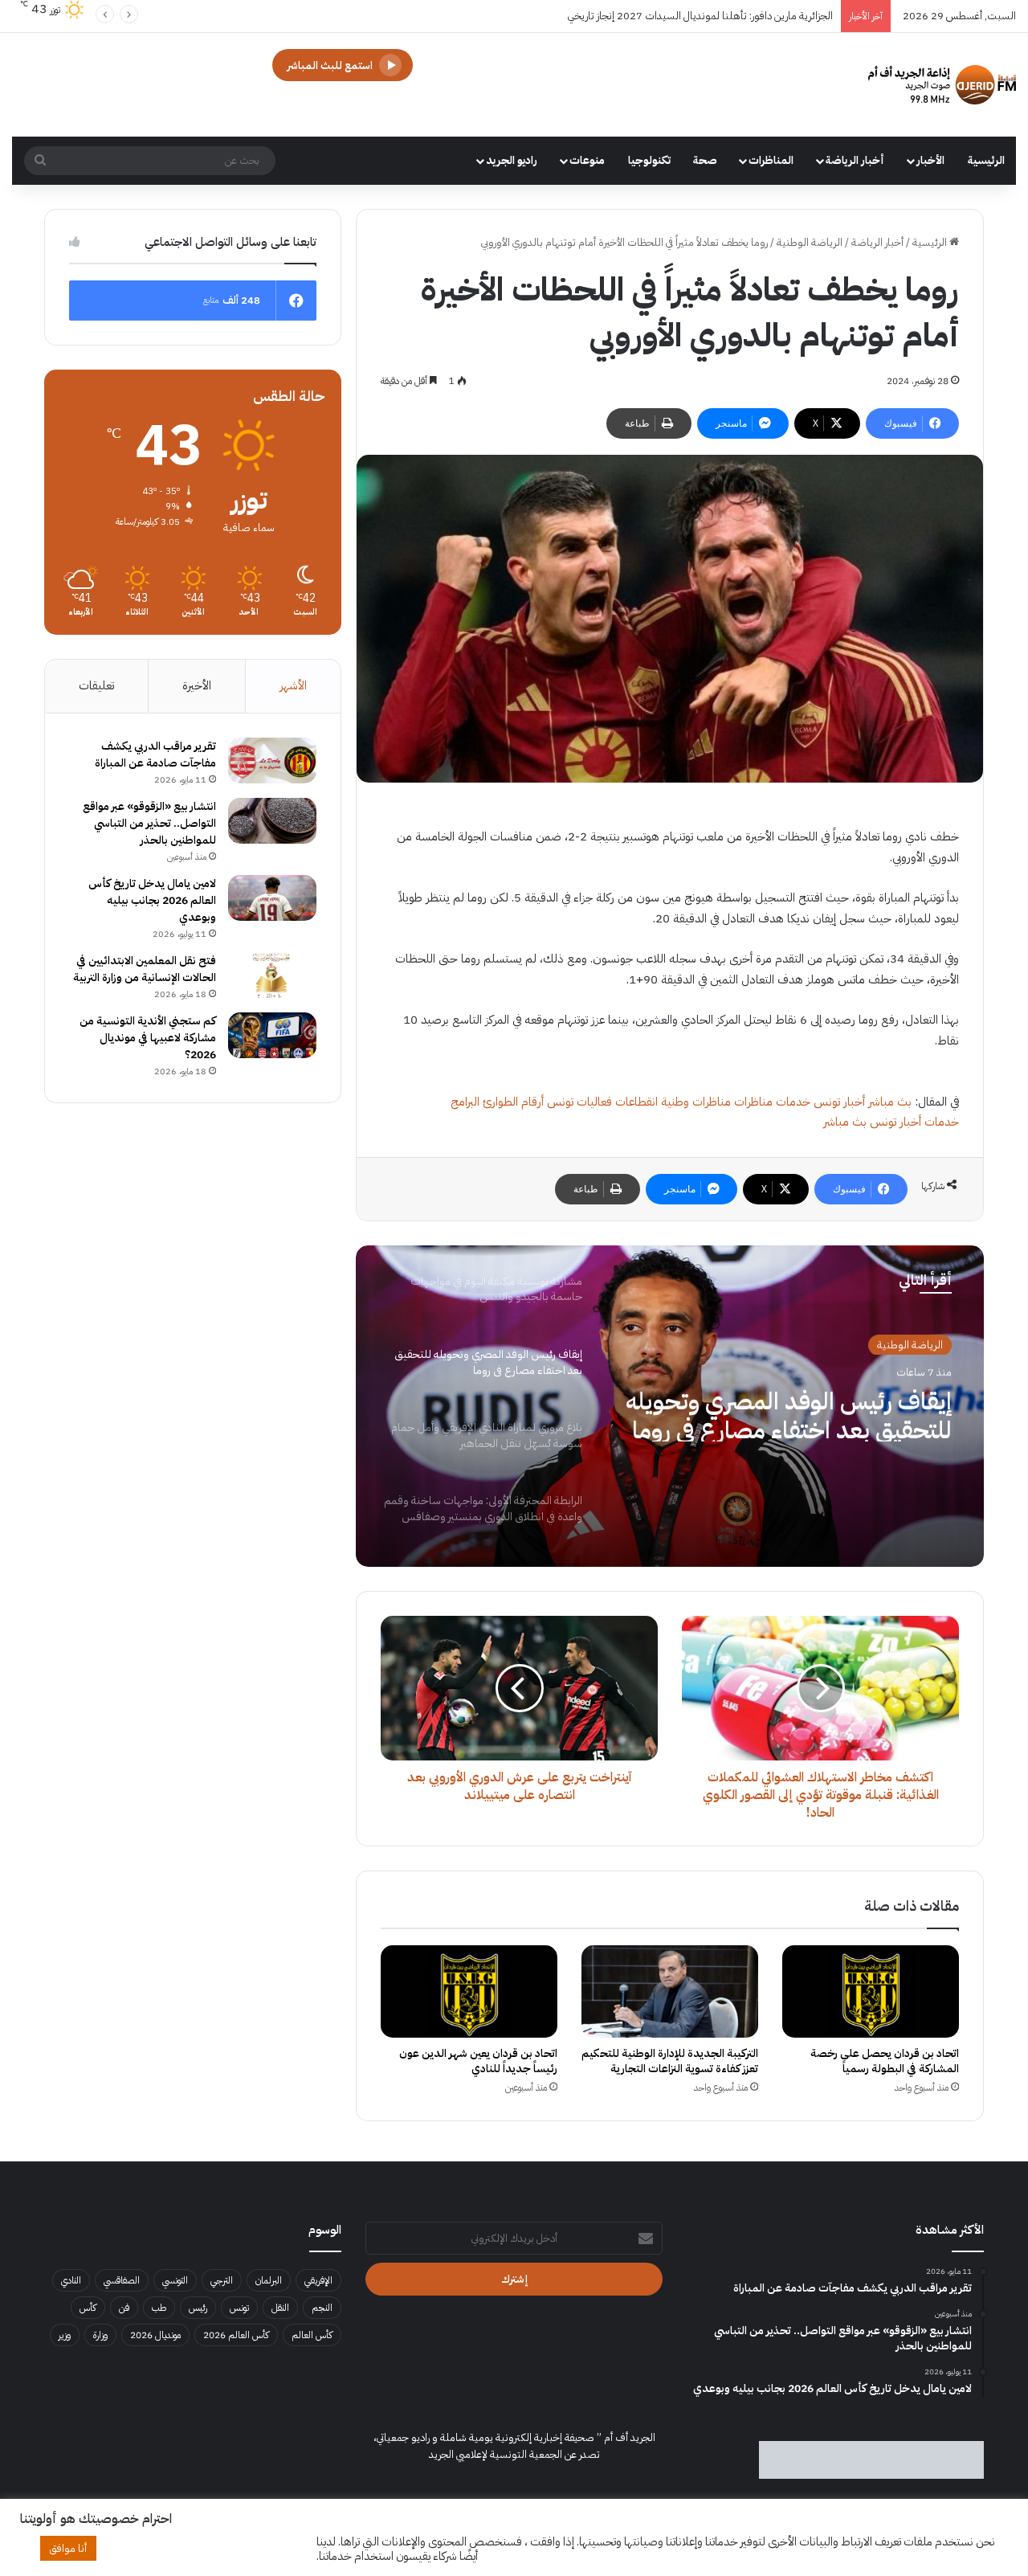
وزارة (100, 2335)
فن (124, 2308)
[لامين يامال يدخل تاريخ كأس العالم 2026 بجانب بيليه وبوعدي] (272, 898)
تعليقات (96, 685)
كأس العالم (312, 2335)
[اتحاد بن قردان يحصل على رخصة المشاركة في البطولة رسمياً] (871, 1991)
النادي (71, 2280)
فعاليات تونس (579, 1102)
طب (159, 2308)
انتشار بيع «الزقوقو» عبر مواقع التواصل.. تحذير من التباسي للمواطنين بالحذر (149, 823)
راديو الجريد (512, 160)
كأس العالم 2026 (236, 2335)
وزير (65, 2335)
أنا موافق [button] (68, 2548)
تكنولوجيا (649, 160)
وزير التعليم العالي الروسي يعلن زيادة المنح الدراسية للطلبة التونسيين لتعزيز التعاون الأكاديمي (642, 16)
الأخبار (930, 160)
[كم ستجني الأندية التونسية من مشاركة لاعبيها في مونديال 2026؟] (272, 1036)
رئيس (198, 2308)
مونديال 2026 (155, 2335)
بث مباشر (890, 1102)
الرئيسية (986, 160)
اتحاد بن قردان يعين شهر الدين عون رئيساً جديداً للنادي (478, 2061)
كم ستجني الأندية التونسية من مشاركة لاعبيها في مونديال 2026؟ (148, 1038)
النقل (280, 2308)
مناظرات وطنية (696, 1102)
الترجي (222, 2280)
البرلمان (269, 2280)
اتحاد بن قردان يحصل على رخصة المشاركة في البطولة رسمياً (885, 2061)
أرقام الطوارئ (513, 1102)
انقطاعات (636, 1102)
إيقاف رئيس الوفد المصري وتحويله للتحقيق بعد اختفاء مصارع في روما (789, 1413)
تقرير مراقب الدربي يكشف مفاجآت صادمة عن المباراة (155, 754)
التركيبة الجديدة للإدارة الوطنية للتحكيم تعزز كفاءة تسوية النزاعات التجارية (670, 2061)
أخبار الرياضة (855, 160)
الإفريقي (318, 2280)
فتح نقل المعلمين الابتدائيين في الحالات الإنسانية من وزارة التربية (145, 969)
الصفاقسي (122, 2280)
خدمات (793, 1102)
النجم (322, 2308)
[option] (670, 1406)
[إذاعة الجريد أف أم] (942, 85)
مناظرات (753, 1102)
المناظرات (771, 160)
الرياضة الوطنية (810, 242)
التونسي (175, 2280)
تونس (239, 2308)
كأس (88, 2308)
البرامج (465, 1102)
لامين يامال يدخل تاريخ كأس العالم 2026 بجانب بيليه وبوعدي (152, 900)
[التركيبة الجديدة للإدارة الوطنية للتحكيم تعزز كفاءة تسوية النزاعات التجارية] (670, 1991)
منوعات (587, 160)
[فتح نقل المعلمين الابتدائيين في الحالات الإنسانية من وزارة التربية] (272, 975)
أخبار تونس (839, 1102)
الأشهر (293, 685)
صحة (705, 160)
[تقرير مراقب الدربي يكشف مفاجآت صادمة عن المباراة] (272, 761)
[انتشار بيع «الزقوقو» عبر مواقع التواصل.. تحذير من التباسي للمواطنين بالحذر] (272, 821)
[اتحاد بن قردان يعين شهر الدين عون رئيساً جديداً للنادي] (469, 1991)
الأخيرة (197, 685)
